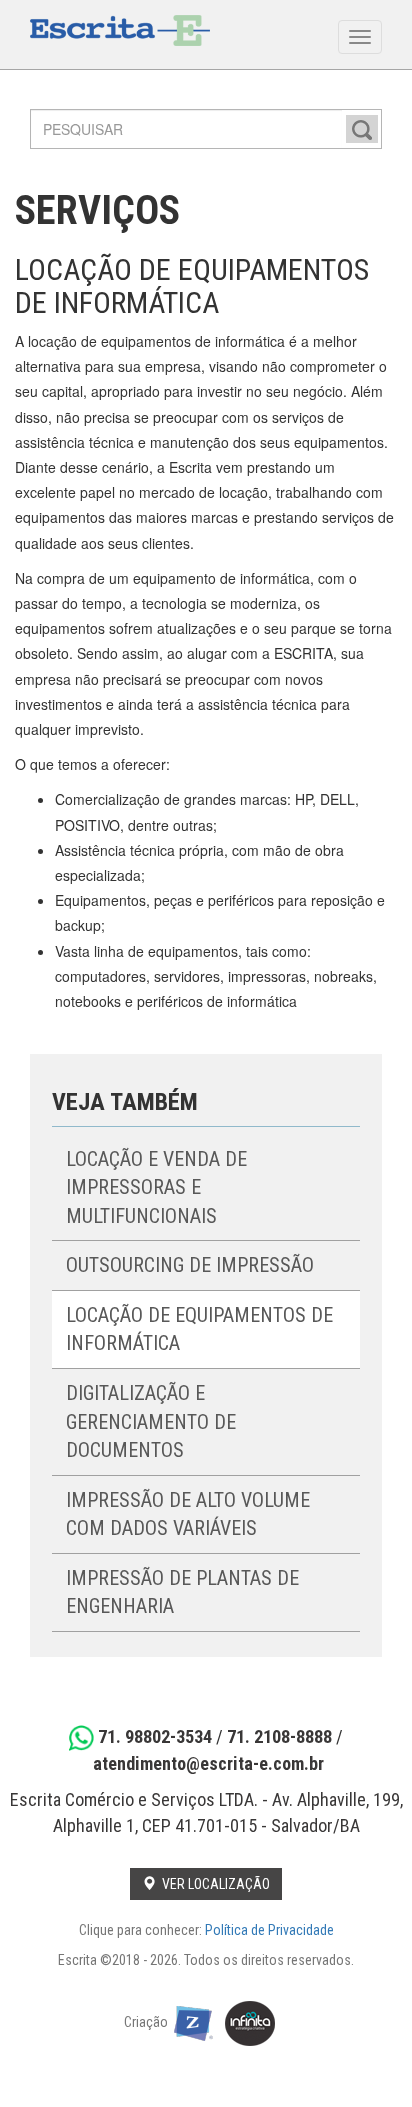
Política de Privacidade (269, 1930)
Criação (149, 2023)
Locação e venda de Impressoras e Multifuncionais (156, 1187)
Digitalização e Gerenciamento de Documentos (151, 1421)
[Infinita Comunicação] (250, 2023)
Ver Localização (213, 1884)
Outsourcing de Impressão (190, 1265)
